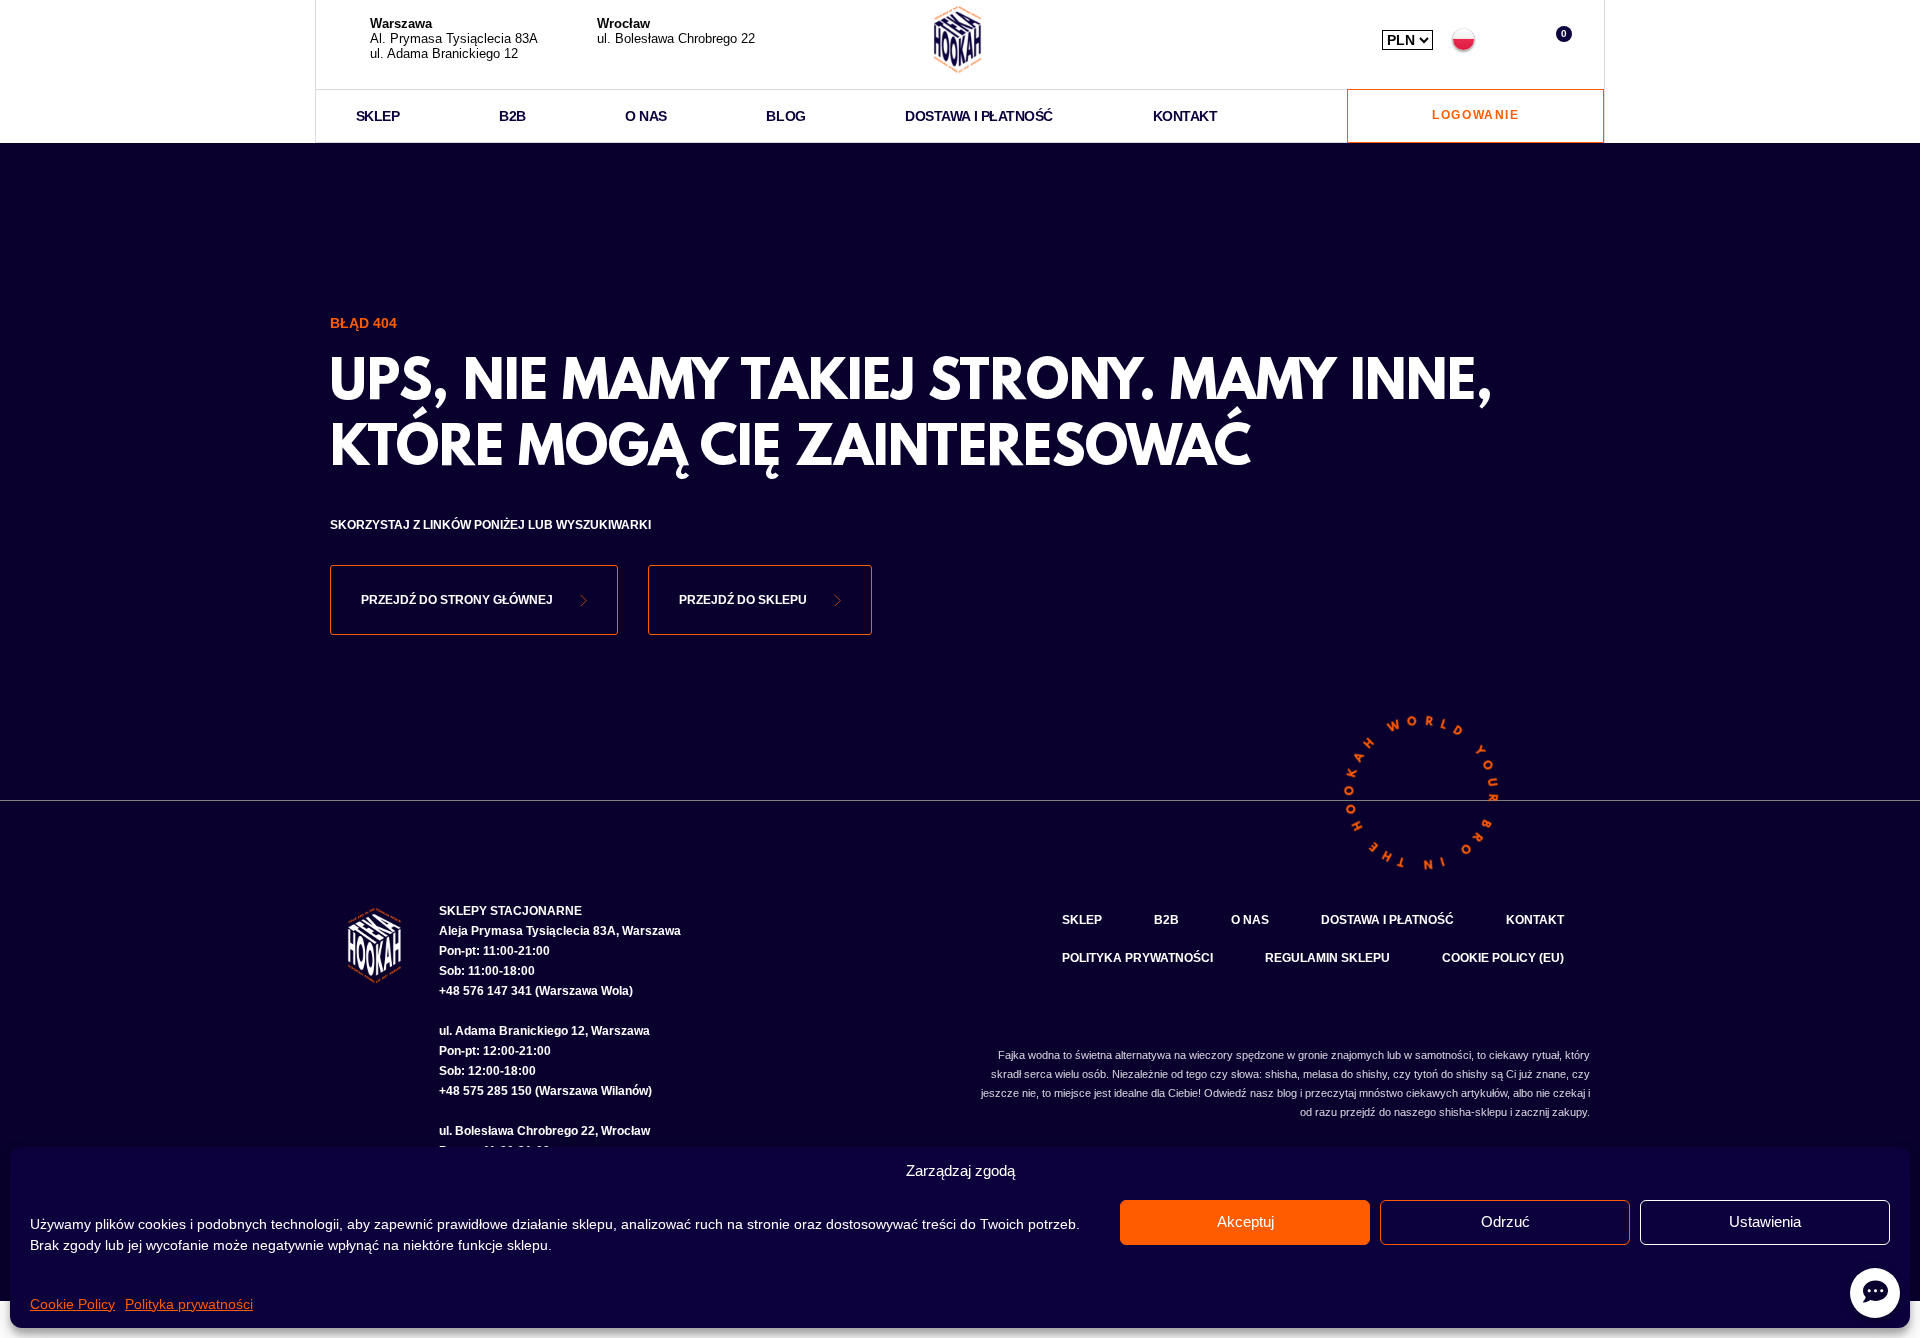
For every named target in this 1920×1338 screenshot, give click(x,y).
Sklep (378, 116)
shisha (1281, 1074)
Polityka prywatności (189, 1304)
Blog (785, 116)
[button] (1510, 39)
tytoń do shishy (1451, 1074)
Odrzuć (1505, 1221)
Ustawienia (1765, 1221)
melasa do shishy (1345, 1074)
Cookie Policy (72, 1304)
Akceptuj (1245, 1221)
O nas (646, 116)
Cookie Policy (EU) (1503, 958)
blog (1287, 1093)
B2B (512, 116)
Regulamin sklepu (1327, 958)
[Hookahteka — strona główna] (957, 39)
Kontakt (1185, 116)
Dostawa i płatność (979, 116)
